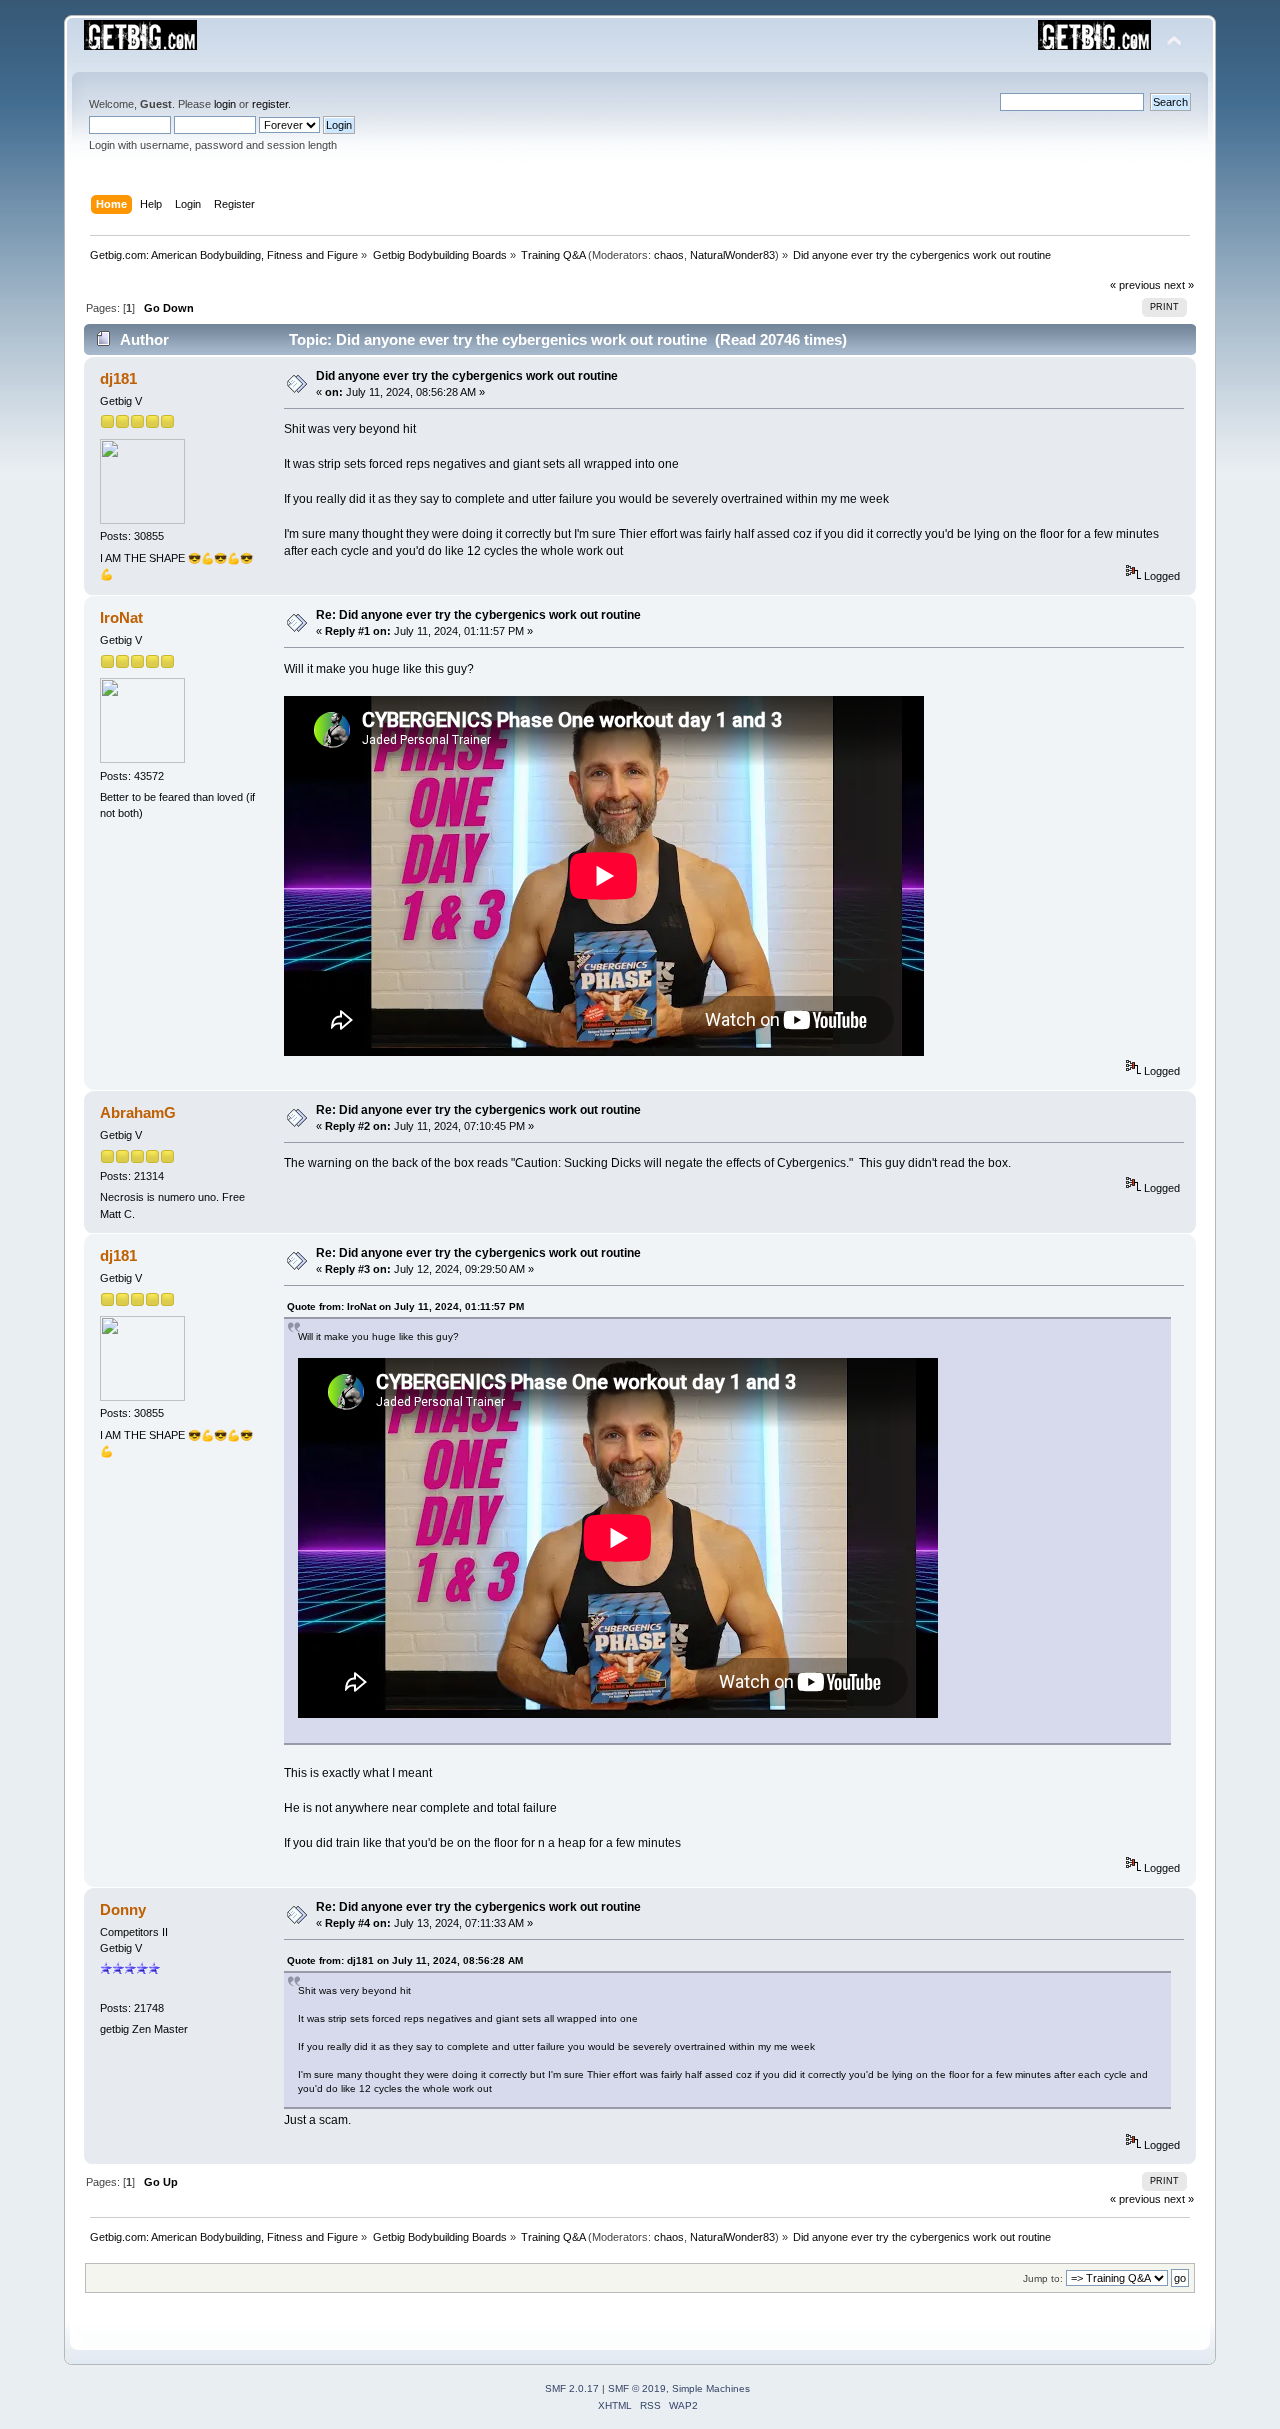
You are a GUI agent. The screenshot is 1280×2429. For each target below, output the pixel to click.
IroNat (121, 617)
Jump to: (1043, 2278)
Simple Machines (711, 2388)
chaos (669, 255)
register (270, 104)
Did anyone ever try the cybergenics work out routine (467, 376)
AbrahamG (138, 1112)
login (225, 104)
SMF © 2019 (637, 2388)
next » (1179, 285)
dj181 (118, 378)
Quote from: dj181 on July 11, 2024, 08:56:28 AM (405, 1960)
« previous (1135, 285)
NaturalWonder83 (732, 255)
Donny (123, 1909)
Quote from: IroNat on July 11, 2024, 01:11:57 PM (405, 1306)
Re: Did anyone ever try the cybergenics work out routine (478, 615)
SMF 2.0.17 (572, 2388)
